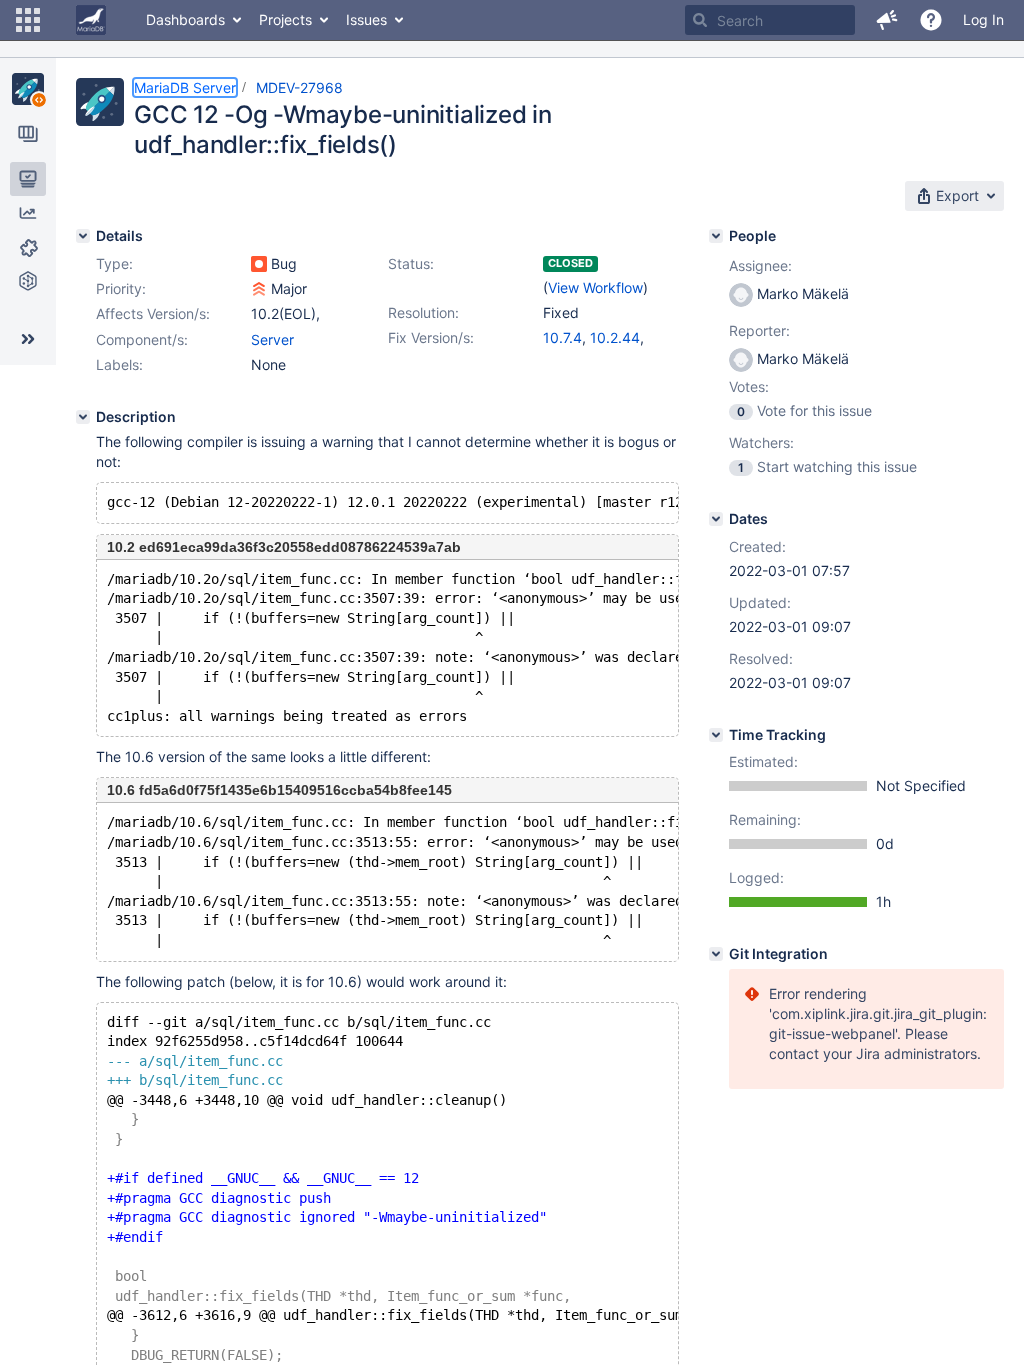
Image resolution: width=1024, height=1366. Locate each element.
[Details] (83, 236)
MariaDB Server (185, 87)
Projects (285, 19)
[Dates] (716, 519)
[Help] (931, 20)
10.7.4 (562, 337)
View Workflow (595, 287)
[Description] (83, 417)
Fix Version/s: (431, 337)
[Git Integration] (716, 954)
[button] (28, 20)
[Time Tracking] (716, 735)
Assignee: (760, 265)
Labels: (119, 364)
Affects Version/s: (153, 313)
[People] (716, 236)
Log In (983, 19)
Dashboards (185, 19)
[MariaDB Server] (28, 89)
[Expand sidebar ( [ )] (28, 339)
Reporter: (759, 330)
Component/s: (142, 339)
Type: (114, 263)
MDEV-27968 (299, 87)
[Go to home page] (91, 20)
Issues (366, 19)
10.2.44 (615, 337)
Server (272, 339)
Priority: (121, 288)
